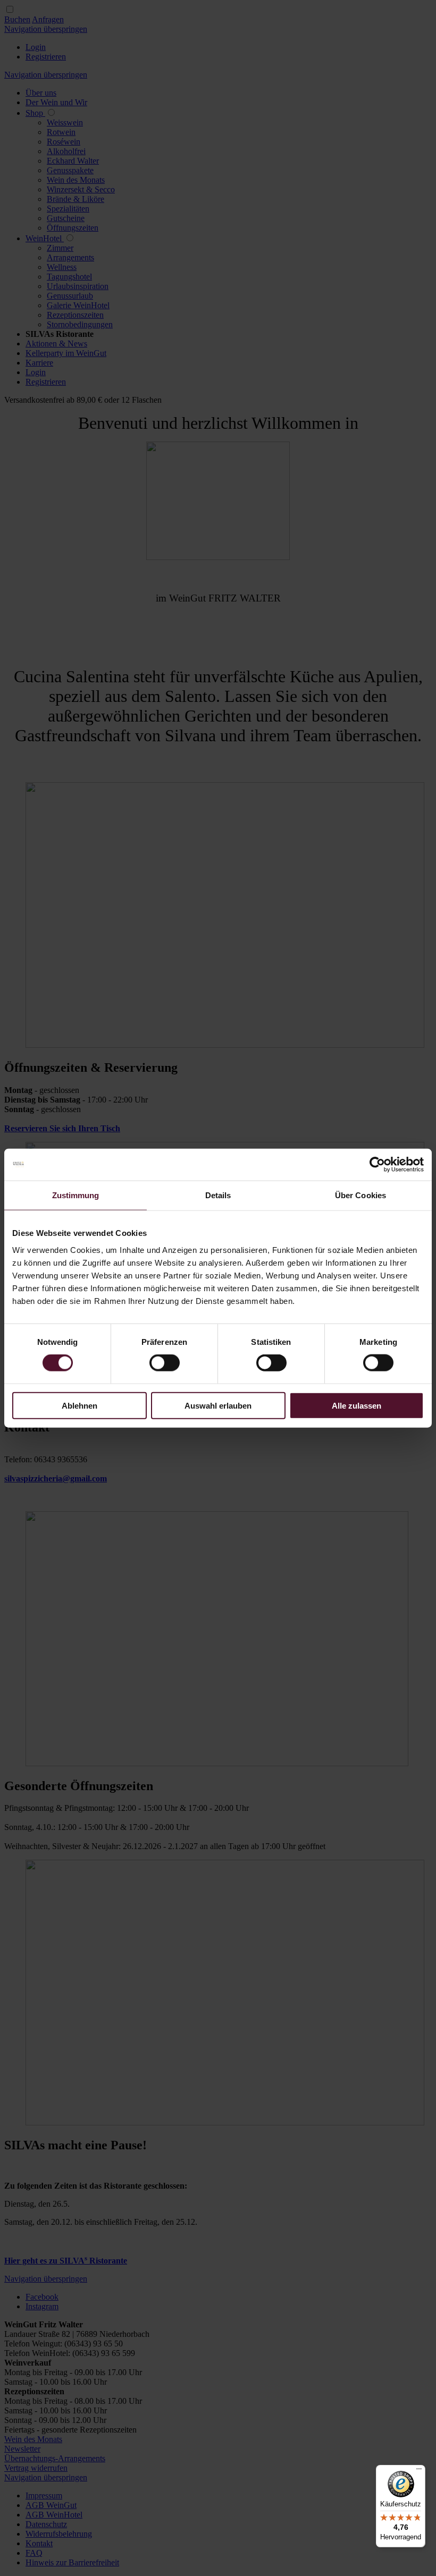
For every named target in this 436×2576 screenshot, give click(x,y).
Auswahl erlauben (218, 1405)
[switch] (165, 1363)
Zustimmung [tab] (76, 1195)
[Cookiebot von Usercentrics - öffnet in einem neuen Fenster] (377, 1165)
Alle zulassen (357, 1405)
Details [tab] (218, 1195)
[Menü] (419, 2471)
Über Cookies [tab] (360, 1195)
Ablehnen (79, 1405)
